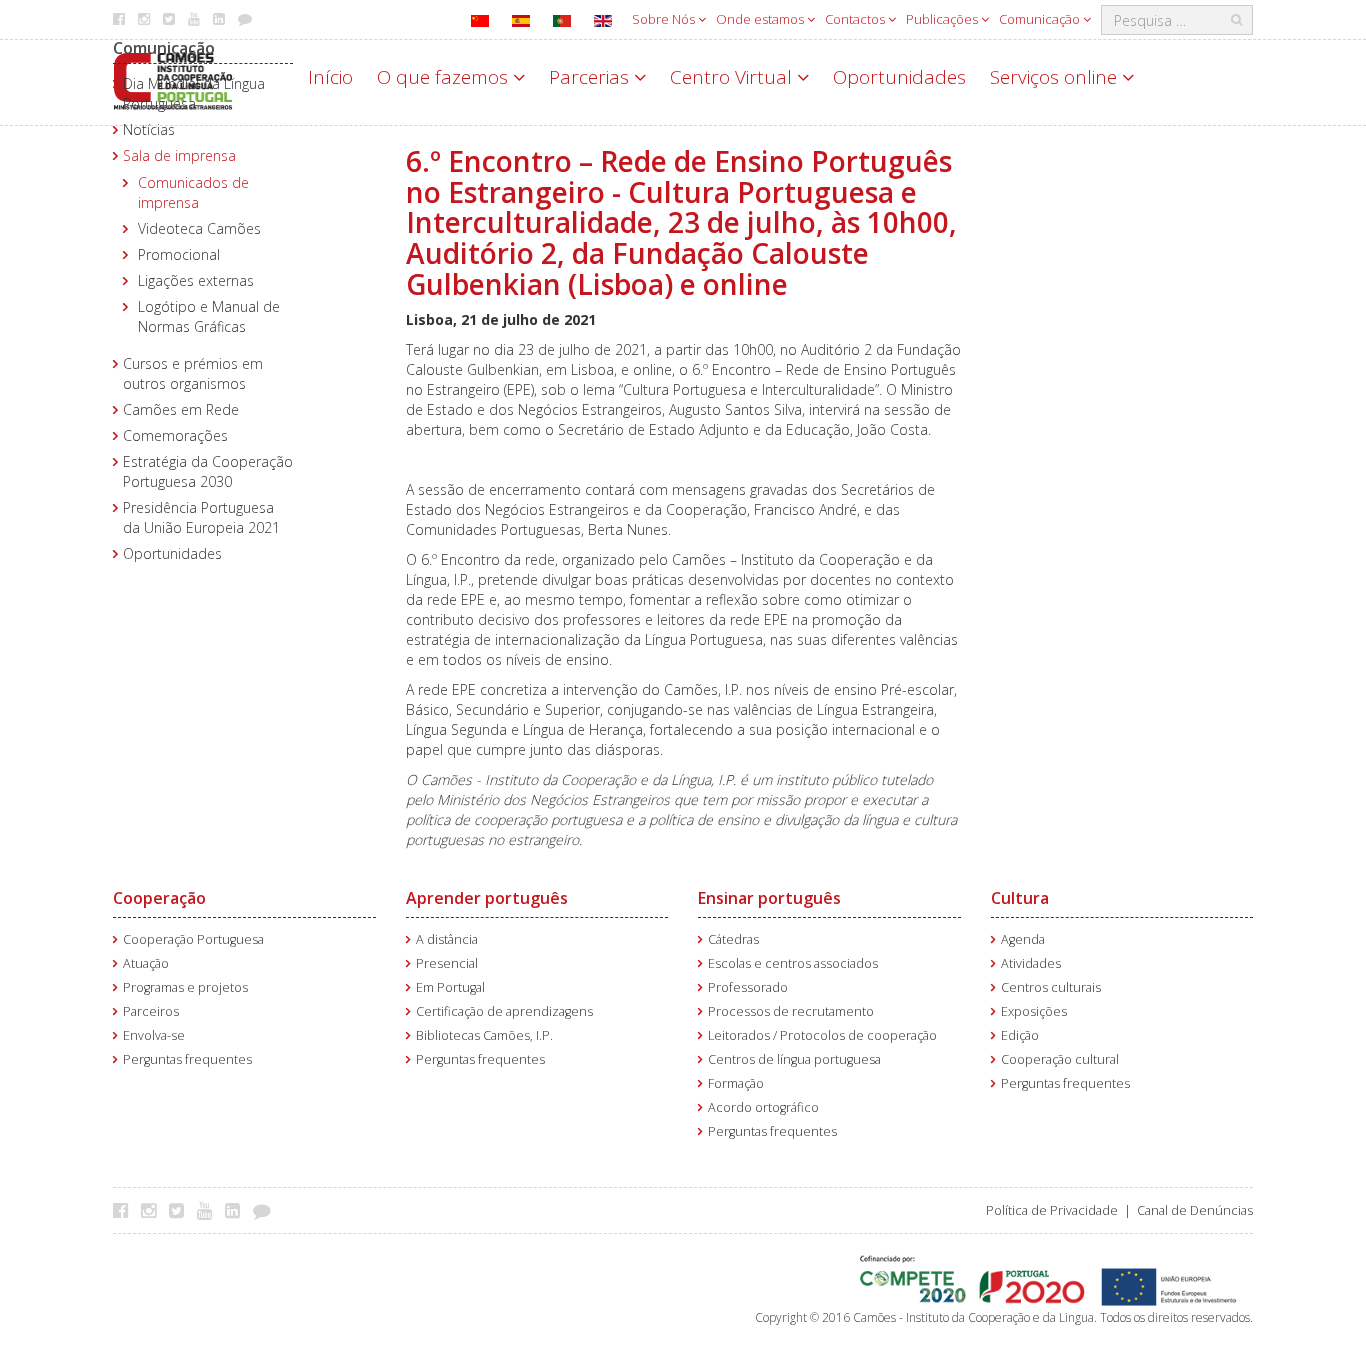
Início (330, 77)
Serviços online (1056, 77)
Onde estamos (761, 19)
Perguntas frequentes (187, 1059)
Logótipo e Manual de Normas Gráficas (209, 316)
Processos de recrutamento (791, 1011)
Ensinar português (769, 898)
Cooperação (159, 898)
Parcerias (591, 77)
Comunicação (1041, 19)
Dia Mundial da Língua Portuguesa (194, 93)
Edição (1020, 1035)
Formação (736, 1083)
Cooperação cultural (1060, 1059)
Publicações (943, 19)
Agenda (1023, 939)
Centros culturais (1051, 987)
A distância (447, 939)
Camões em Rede (181, 409)
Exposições (1034, 1011)
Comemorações (175, 435)
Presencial (447, 963)
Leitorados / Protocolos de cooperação (822, 1035)
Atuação (146, 963)
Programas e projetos (185, 987)
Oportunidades (899, 77)
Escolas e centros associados (793, 963)
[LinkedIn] (237, 1210)
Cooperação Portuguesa (193, 939)
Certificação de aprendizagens (504, 1011)
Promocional (179, 254)
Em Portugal (450, 987)
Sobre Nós (665, 19)
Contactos (856, 19)
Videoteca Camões (199, 228)
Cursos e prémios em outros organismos (193, 373)
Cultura (1020, 898)
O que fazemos (445, 77)
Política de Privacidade (1052, 1210)
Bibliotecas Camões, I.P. (484, 1035)
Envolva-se (154, 1035)
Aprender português (487, 898)
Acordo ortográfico (763, 1107)
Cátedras (733, 939)
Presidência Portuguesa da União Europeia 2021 (201, 517)
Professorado (748, 987)
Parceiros (151, 1011)
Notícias (149, 129)
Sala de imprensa (179, 155)
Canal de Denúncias (1195, 1210)
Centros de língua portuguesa (794, 1059)
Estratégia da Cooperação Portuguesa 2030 (208, 471)
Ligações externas (196, 280)
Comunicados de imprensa (193, 192)
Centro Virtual (733, 77)
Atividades (1031, 963)
